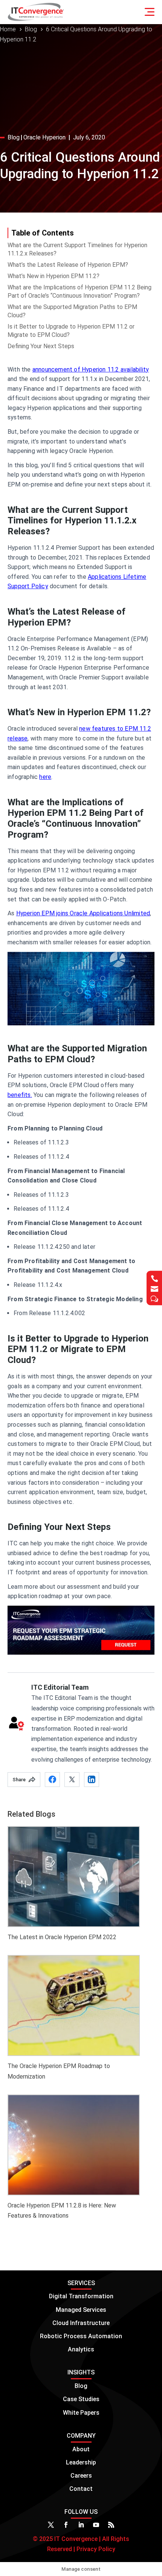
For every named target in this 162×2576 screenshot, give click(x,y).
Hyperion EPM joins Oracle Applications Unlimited (83, 913)
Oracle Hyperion (44, 137)
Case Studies (81, 2399)
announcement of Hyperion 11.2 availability (91, 369)
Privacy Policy (95, 2549)
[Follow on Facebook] (66, 2525)
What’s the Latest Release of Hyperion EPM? (68, 265)
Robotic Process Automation (81, 2336)
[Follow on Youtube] (96, 2525)
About (81, 2449)
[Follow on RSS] (111, 2525)
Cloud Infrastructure (81, 2323)
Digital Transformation (81, 2296)
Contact (81, 2489)
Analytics (81, 2349)
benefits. (20, 1095)
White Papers (81, 2413)
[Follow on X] (51, 2525)
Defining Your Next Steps (41, 346)
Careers (81, 2476)
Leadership (81, 2462)
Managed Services (81, 2310)
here (45, 777)
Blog (14, 137)
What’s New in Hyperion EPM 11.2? (53, 276)
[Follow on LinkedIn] (81, 2525)
